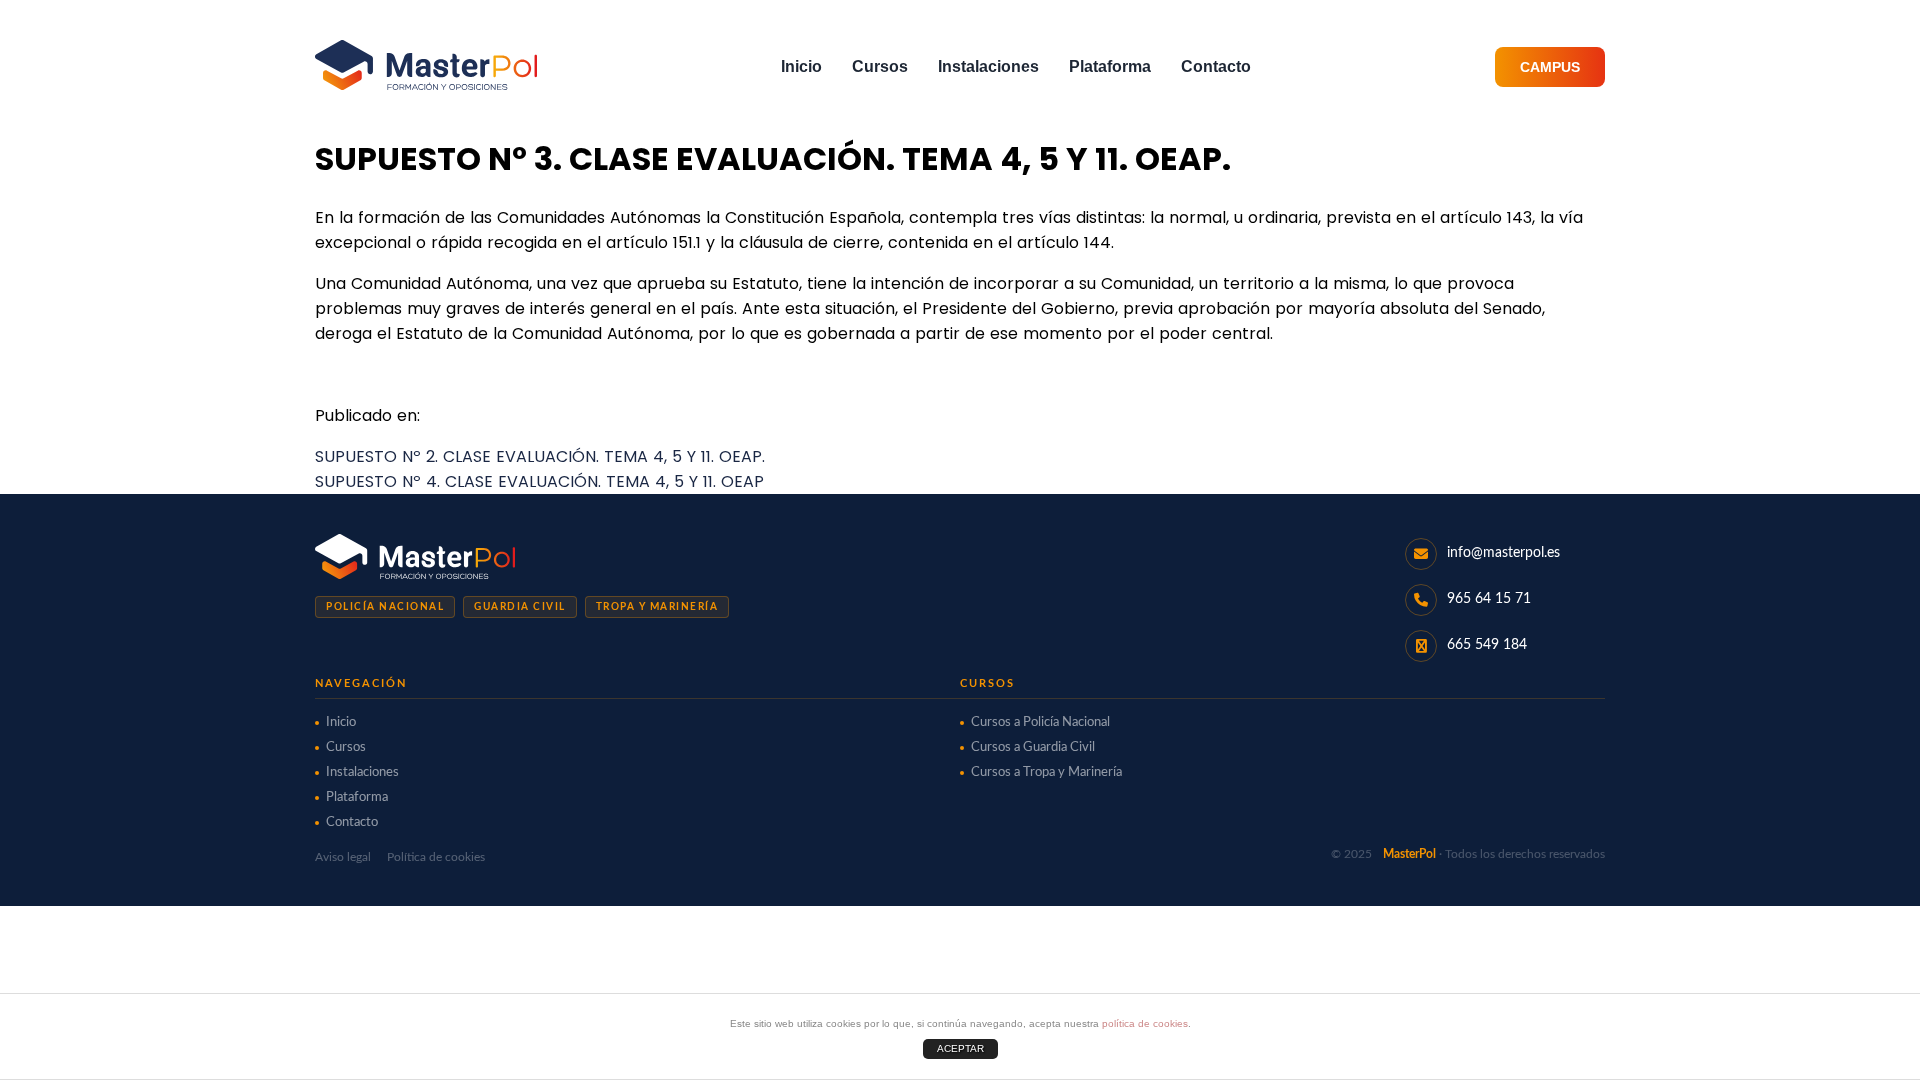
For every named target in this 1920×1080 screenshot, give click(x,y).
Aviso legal (343, 857)
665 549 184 (1487, 645)
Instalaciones (988, 66)
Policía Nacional (385, 607)
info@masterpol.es (1503, 553)
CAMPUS (1550, 67)
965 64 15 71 (1489, 599)
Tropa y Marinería (657, 607)
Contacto (1216, 66)
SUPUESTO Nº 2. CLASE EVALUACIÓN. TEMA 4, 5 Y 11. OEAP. (540, 456)
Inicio (801, 66)
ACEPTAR (960, 1048)
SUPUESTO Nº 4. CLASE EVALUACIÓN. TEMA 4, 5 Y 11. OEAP (539, 481)
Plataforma (1110, 66)
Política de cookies (436, 857)
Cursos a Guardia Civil (1033, 747)
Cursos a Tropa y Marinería (1046, 772)
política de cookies (1145, 1023)
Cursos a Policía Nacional (1040, 722)
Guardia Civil (520, 607)
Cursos (880, 66)
